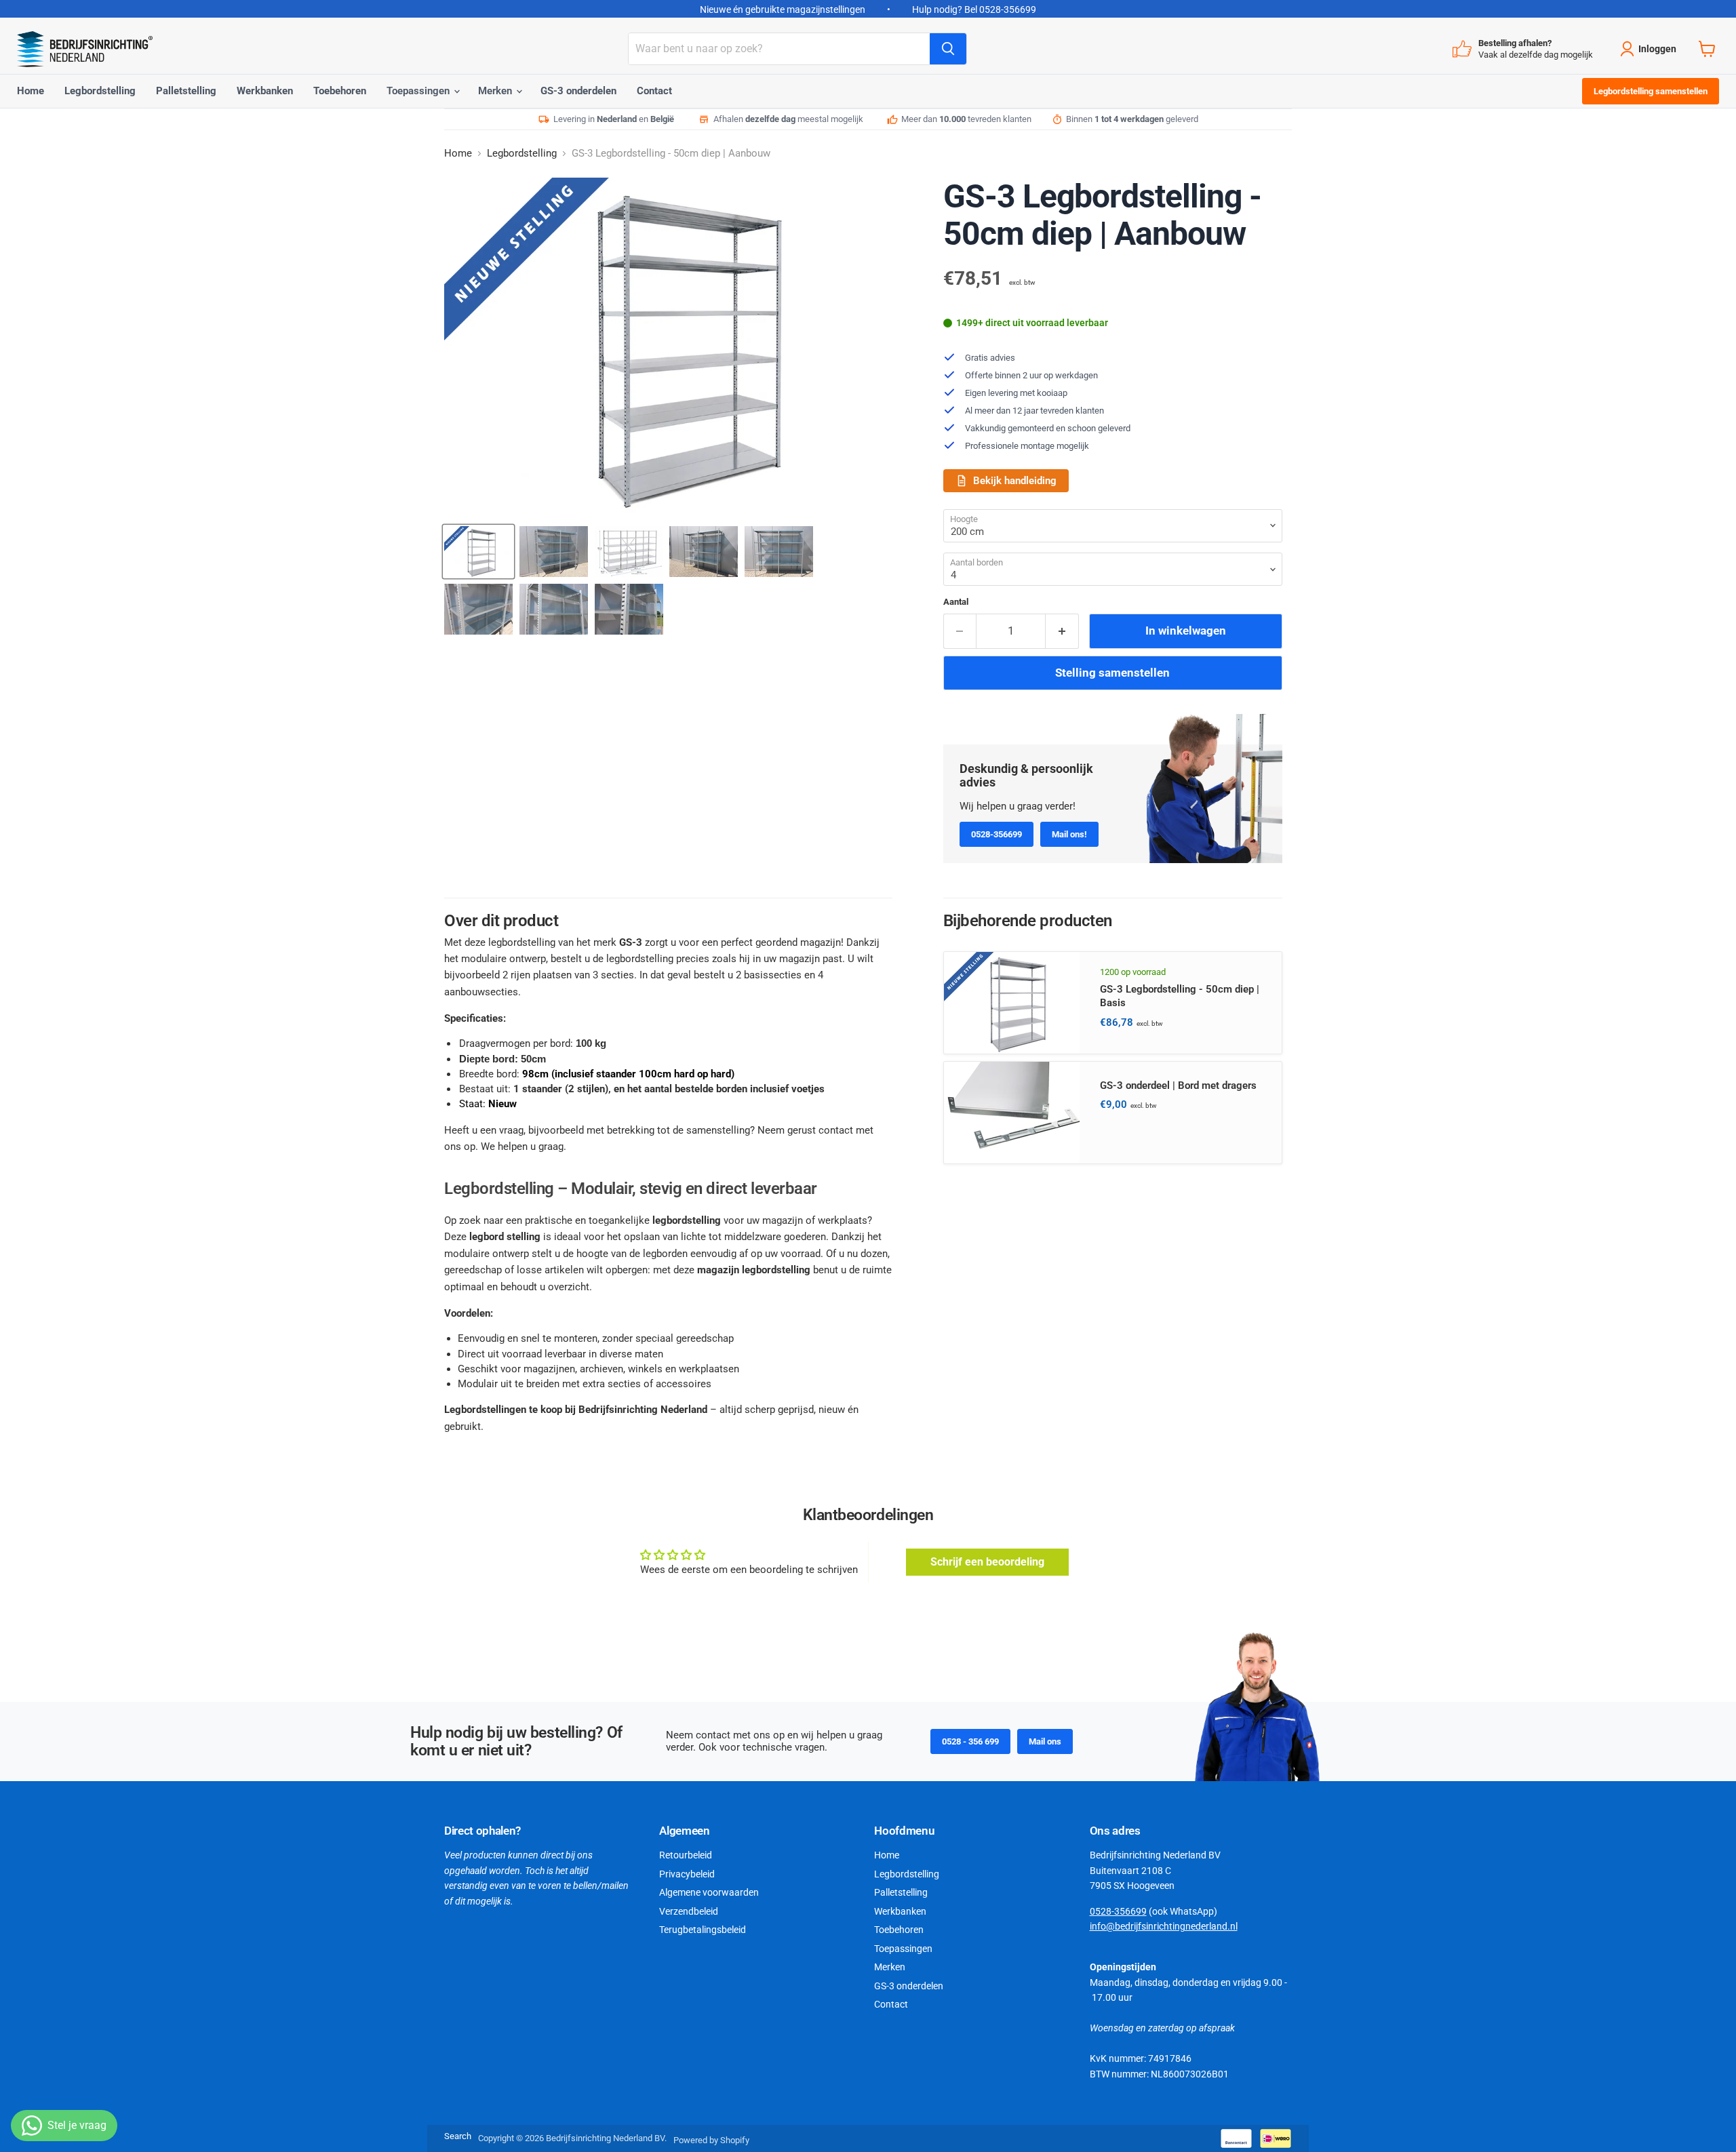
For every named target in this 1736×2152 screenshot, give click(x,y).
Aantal (956, 602)
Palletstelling (186, 91)
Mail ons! (1069, 834)
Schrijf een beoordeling (987, 1562)
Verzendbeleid (689, 1911)
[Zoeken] (948, 49)
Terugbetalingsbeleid (703, 1930)
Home (31, 91)
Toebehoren (340, 91)
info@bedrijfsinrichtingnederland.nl (1164, 1926)
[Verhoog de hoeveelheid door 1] (1062, 631)
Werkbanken (265, 91)
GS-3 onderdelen (578, 91)
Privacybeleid (687, 1874)
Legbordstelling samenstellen (1651, 91)
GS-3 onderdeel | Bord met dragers (1178, 1085)
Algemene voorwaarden (709, 1892)
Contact (654, 91)
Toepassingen (419, 91)
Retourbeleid (686, 1855)
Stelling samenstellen (1112, 673)
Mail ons (1045, 1741)
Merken (496, 91)
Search (458, 2136)
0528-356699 (997, 834)
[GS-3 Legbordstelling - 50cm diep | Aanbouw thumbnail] (478, 552)
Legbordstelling (100, 91)
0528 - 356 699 (970, 1741)
